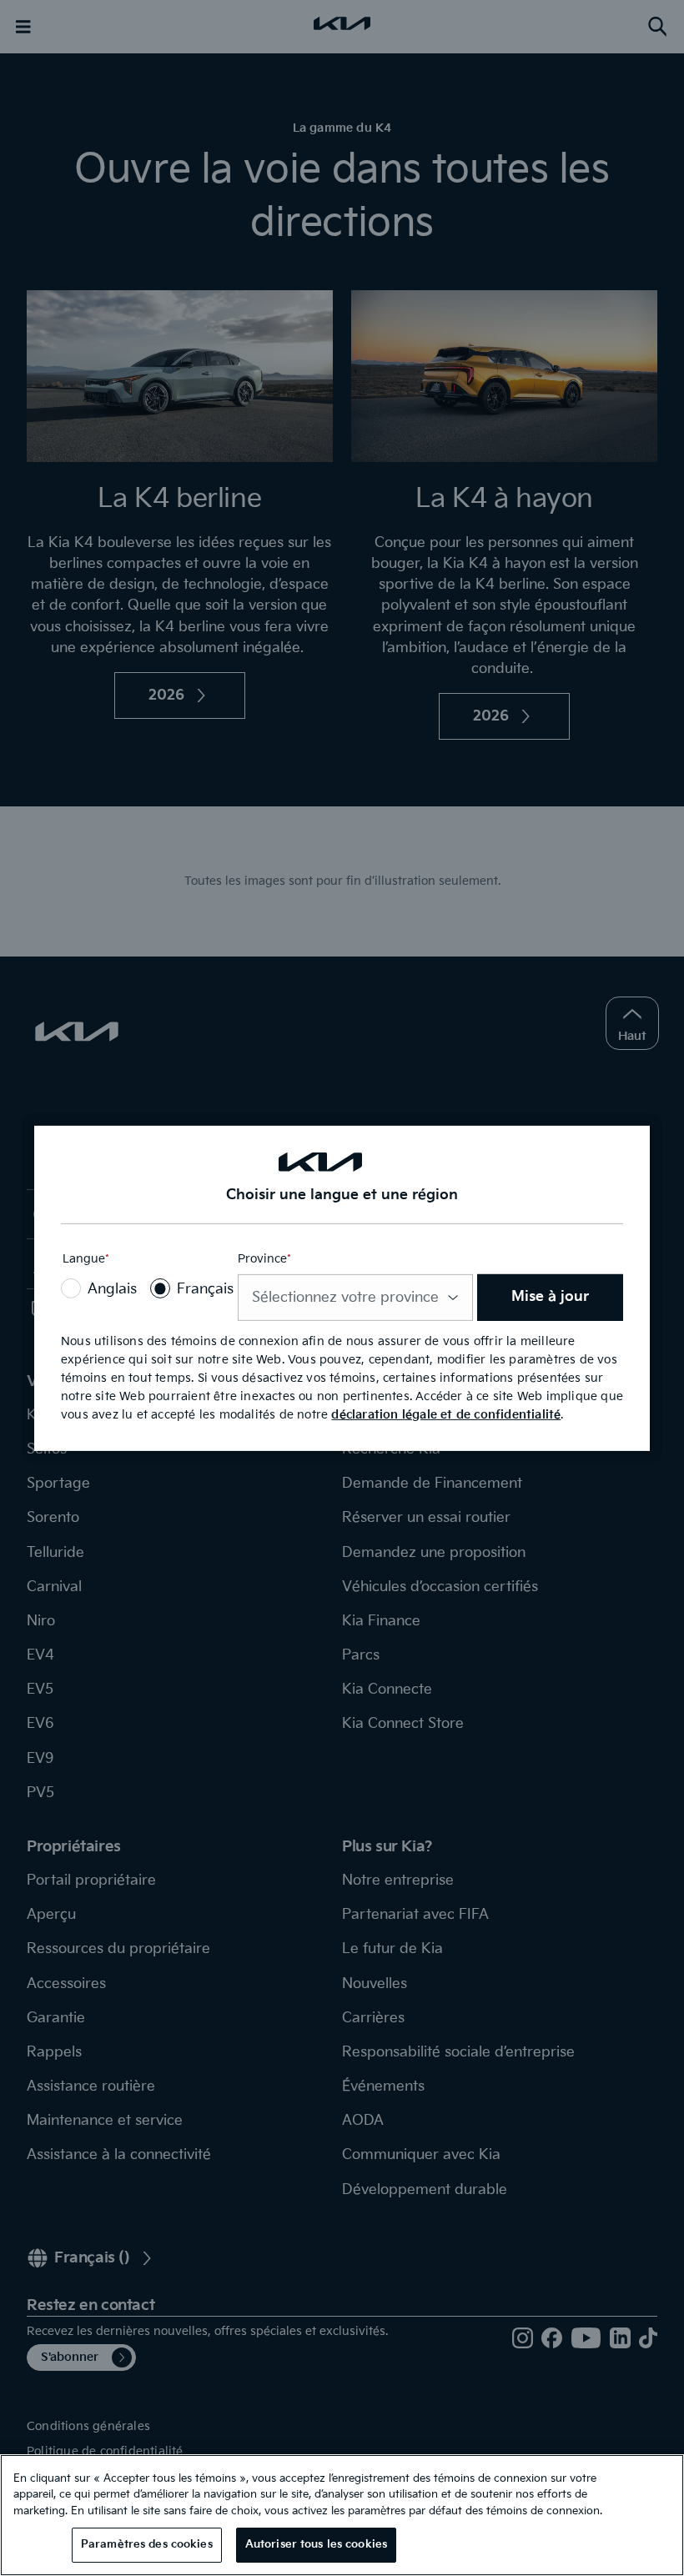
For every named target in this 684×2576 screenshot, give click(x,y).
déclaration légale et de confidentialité (446, 1415)
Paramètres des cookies (147, 2544)
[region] (342, 2515)
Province (264, 1260)
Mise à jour (550, 1297)
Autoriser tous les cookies (316, 2544)
